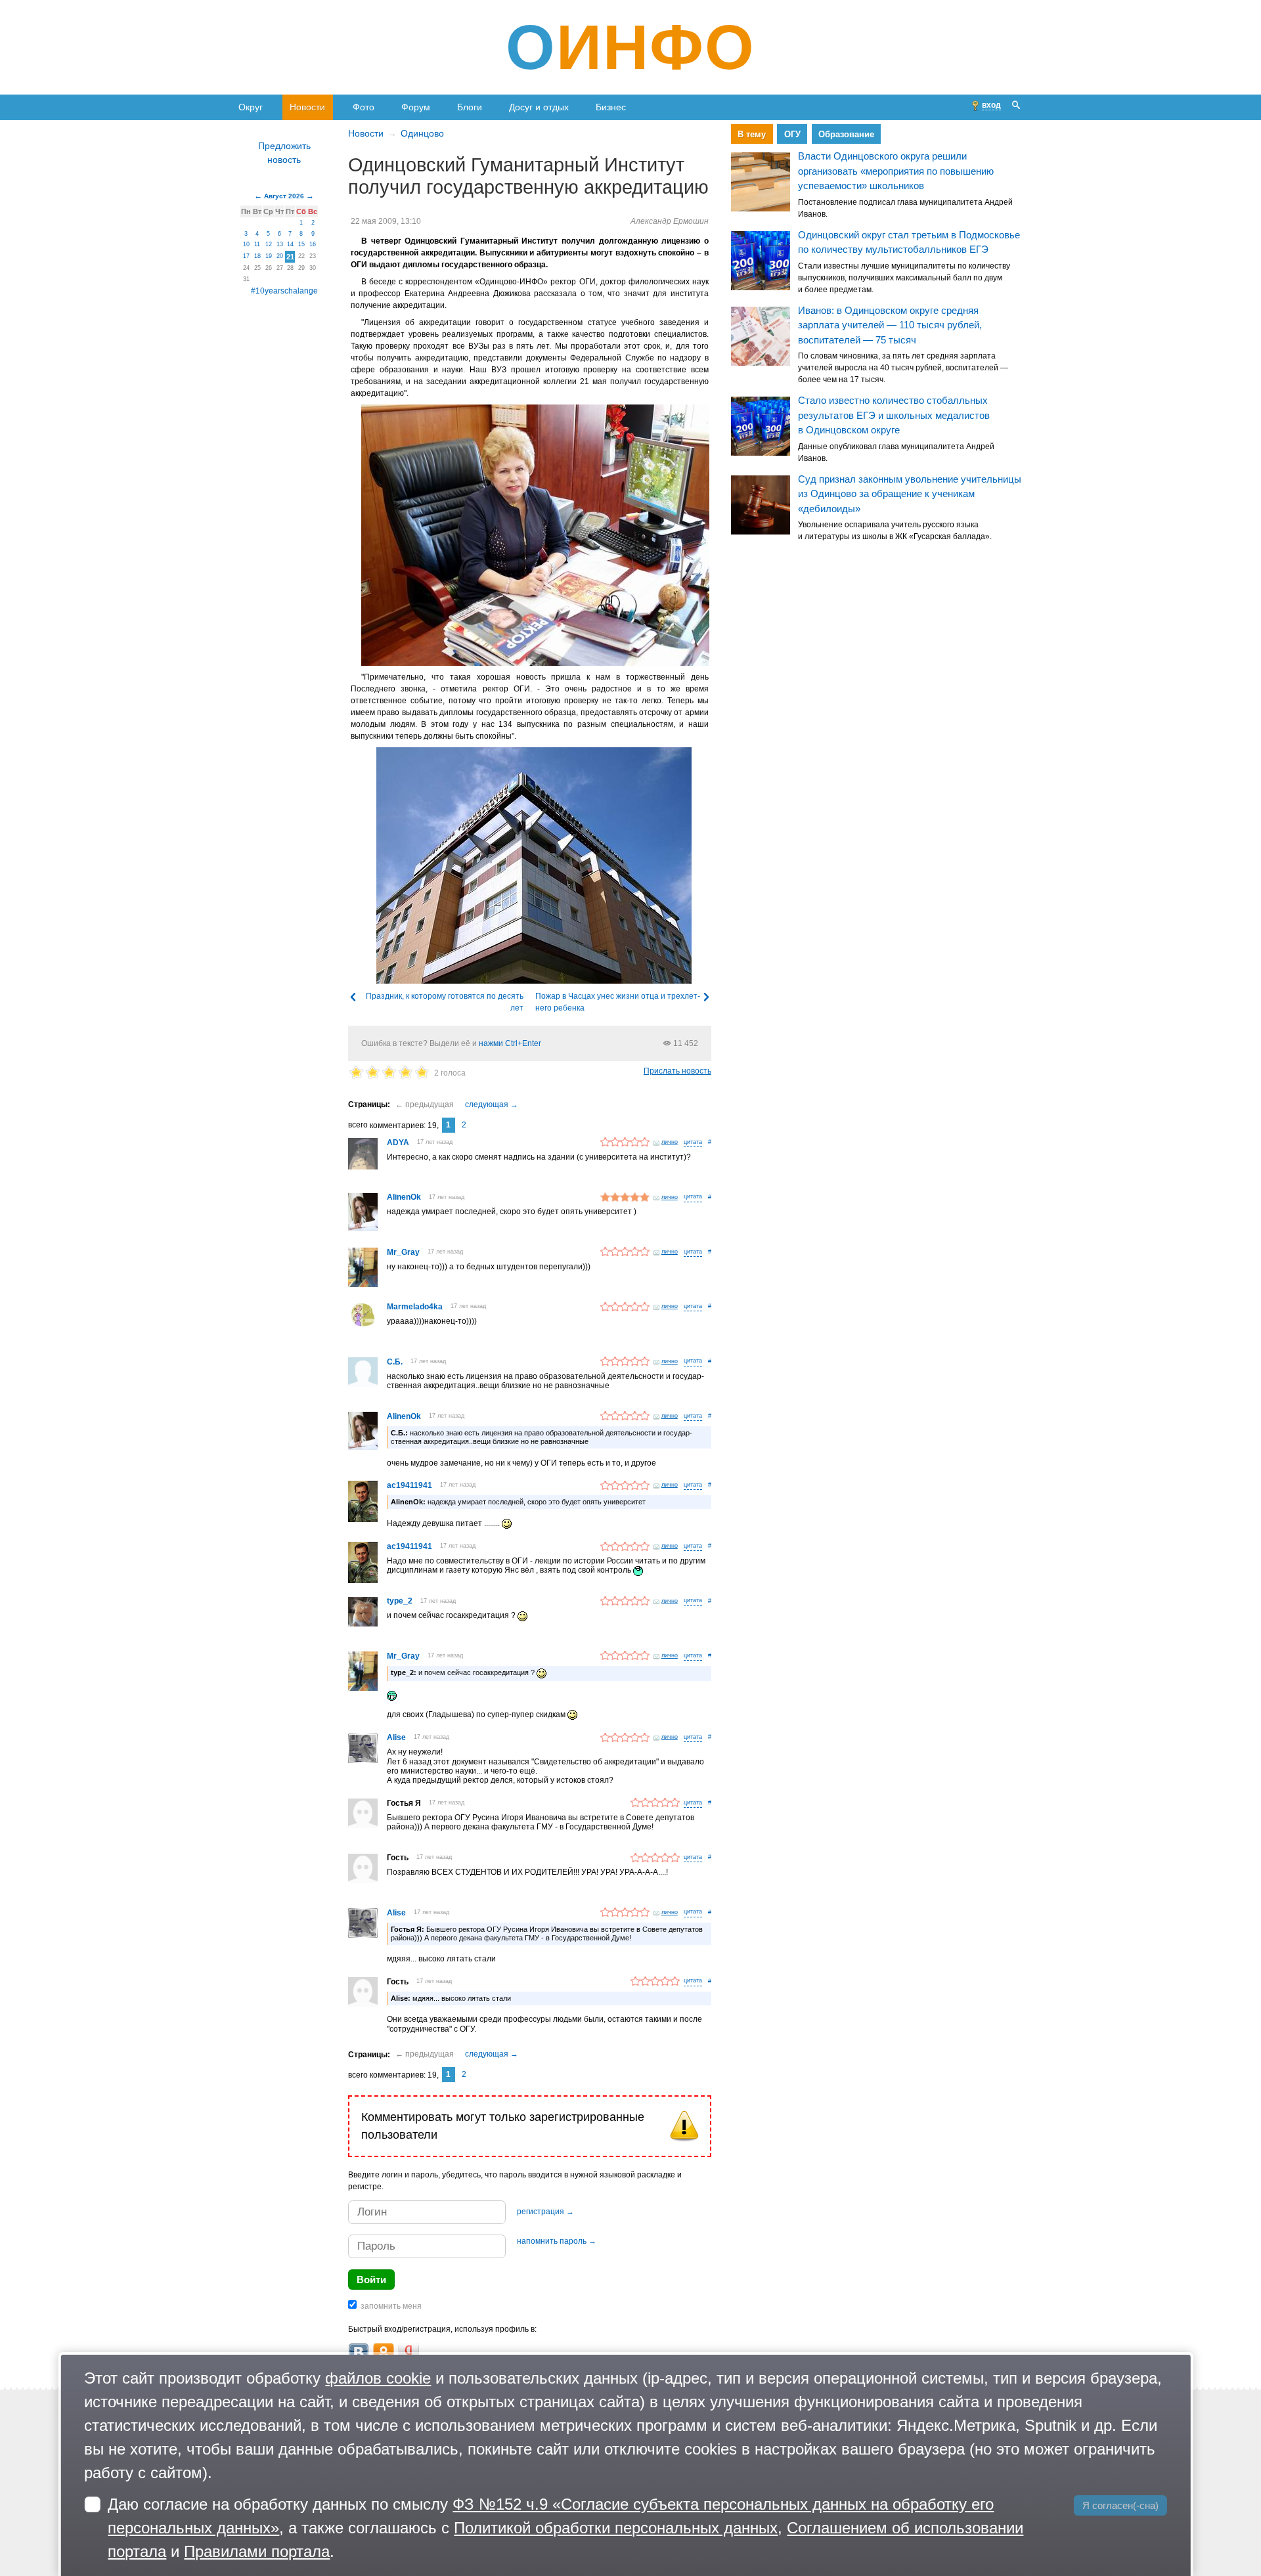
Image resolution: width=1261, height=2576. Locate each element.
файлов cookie (378, 2378)
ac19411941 (409, 1485)
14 (290, 244)
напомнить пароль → (557, 2241)
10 (246, 244)
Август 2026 (284, 196)
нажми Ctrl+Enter (510, 1043)
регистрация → (545, 2212)
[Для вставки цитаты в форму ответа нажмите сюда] (693, 1143)
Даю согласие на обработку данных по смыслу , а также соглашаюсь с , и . (565, 2528)
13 (280, 244)
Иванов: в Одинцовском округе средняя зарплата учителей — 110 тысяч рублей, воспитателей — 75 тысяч (890, 325)
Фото (364, 107)
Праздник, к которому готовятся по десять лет (445, 1002)
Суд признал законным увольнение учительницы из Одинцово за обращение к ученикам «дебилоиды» (910, 494)
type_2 (400, 1601)
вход (991, 105)
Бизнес (611, 107)
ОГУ (792, 134)
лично (670, 1142)
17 (246, 256)
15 (301, 244)
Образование (846, 134)
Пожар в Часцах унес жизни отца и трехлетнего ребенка (618, 1002)
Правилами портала (257, 2551)
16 (313, 244)
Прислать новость (677, 1071)
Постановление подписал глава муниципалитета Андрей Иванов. (905, 208)
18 (257, 256)
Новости (307, 107)
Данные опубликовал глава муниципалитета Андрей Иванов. (896, 452)
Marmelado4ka (415, 1307)
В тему (752, 134)
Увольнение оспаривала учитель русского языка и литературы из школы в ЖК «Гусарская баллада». (895, 531)
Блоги (470, 107)
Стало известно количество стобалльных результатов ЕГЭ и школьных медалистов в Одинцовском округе (894, 416)
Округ (251, 107)
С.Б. (395, 1362)
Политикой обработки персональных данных (616, 2528)
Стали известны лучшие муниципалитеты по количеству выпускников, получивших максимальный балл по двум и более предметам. (904, 278)
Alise (396, 1737)
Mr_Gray (403, 1252)
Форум (416, 107)
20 (280, 256)
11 (257, 244)
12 (269, 244)
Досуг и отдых (539, 107)
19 (269, 256)
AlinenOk (404, 1197)
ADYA (398, 1143)
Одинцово (422, 133)
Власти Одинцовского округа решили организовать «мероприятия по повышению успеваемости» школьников (896, 171)
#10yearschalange (284, 291)
